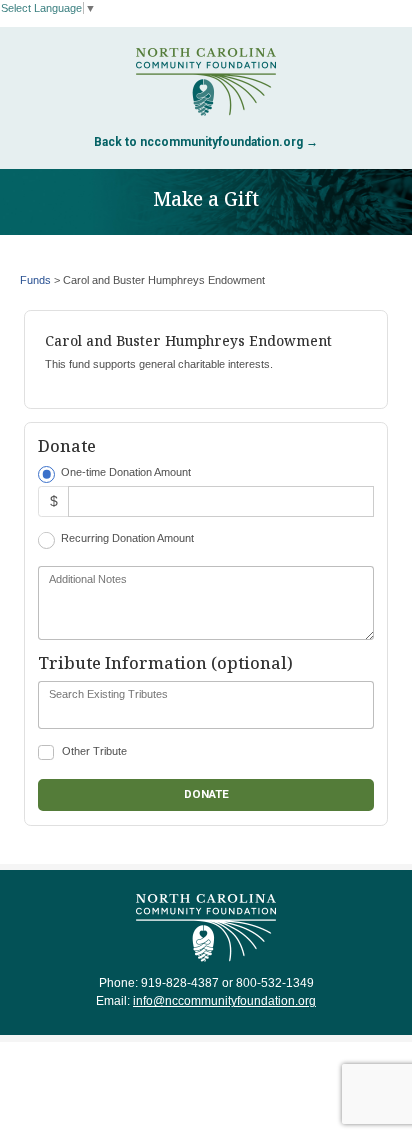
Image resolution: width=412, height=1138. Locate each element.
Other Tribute (94, 751)
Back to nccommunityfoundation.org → (206, 142)
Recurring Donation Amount (127, 538)
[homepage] (206, 82)
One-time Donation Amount (126, 472)
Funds (35, 280)
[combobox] (205, 705)
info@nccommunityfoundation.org (224, 1001)
